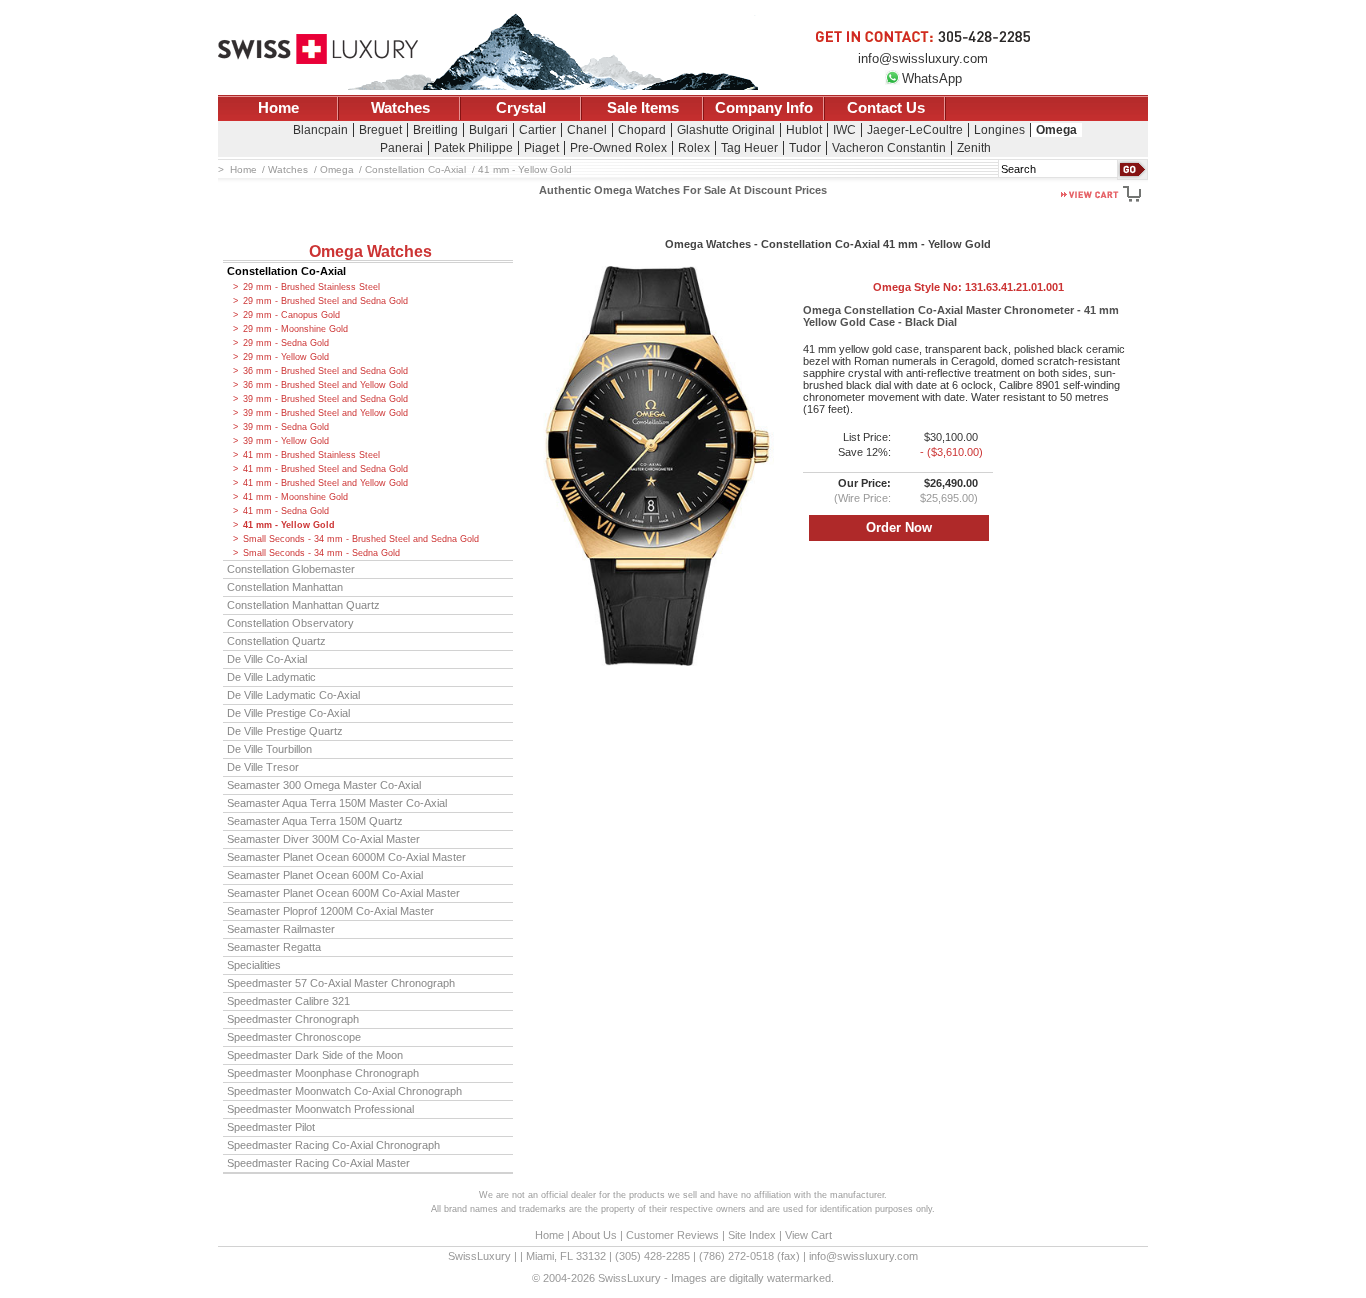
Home (278, 108)
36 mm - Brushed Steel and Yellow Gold (325, 385)
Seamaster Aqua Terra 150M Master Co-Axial (337, 803)
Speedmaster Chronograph (293, 1019)
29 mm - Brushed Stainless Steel (311, 287)
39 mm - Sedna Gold (286, 427)
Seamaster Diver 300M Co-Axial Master (323, 839)
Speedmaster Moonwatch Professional (320, 1109)
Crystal (521, 108)
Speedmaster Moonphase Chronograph (323, 1073)
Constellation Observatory (290, 623)
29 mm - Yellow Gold (286, 357)
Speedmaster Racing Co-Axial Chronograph (333, 1145)
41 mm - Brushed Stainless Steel (311, 455)
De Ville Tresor (263, 767)
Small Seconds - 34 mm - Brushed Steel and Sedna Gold (361, 539)
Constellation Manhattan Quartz (303, 605)
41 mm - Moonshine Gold (295, 497)
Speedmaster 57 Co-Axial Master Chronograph (341, 983)
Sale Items (643, 108)
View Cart (808, 1235)
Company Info (764, 108)
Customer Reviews (672, 1235)
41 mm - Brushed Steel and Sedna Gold (325, 469)
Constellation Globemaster (291, 569)
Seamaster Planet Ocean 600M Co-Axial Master (343, 893)
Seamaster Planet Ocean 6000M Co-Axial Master (346, 857)
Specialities (254, 965)
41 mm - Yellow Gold (289, 525)
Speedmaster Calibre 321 (288, 1001)
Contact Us (886, 108)
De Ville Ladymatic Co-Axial (293, 695)
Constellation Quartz (276, 641)
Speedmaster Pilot (271, 1127)
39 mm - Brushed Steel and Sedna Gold (325, 399)
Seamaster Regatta (274, 947)
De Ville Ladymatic (271, 677)
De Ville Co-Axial (267, 659)
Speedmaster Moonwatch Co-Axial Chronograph (344, 1091)
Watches (400, 108)
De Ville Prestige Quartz (285, 731)
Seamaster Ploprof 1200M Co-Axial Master (330, 911)
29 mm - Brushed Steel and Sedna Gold (325, 301)
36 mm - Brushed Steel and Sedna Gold (325, 371)
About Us (594, 1235)
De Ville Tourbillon (269, 749)
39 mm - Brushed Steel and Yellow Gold (325, 413)
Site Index (752, 1235)
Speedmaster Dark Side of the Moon (315, 1055)
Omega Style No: (968, 287)
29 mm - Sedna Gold (286, 343)
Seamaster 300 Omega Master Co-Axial (324, 785)
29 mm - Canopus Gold (291, 315)
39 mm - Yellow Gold (286, 441)
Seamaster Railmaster (281, 929)
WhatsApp (932, 78)
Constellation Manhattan (285, 587)
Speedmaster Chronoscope (294, 1037)
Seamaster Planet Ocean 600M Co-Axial (325, 875)
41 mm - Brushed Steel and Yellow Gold (325, 483)
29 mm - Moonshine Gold (295, 329)
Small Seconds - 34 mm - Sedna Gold (321, 553)
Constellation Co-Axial (286, 271)
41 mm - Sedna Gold (286, 511)
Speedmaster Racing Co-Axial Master (318, 1163)
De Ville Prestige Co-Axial (288, 713)
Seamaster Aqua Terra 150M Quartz (315, 821)
